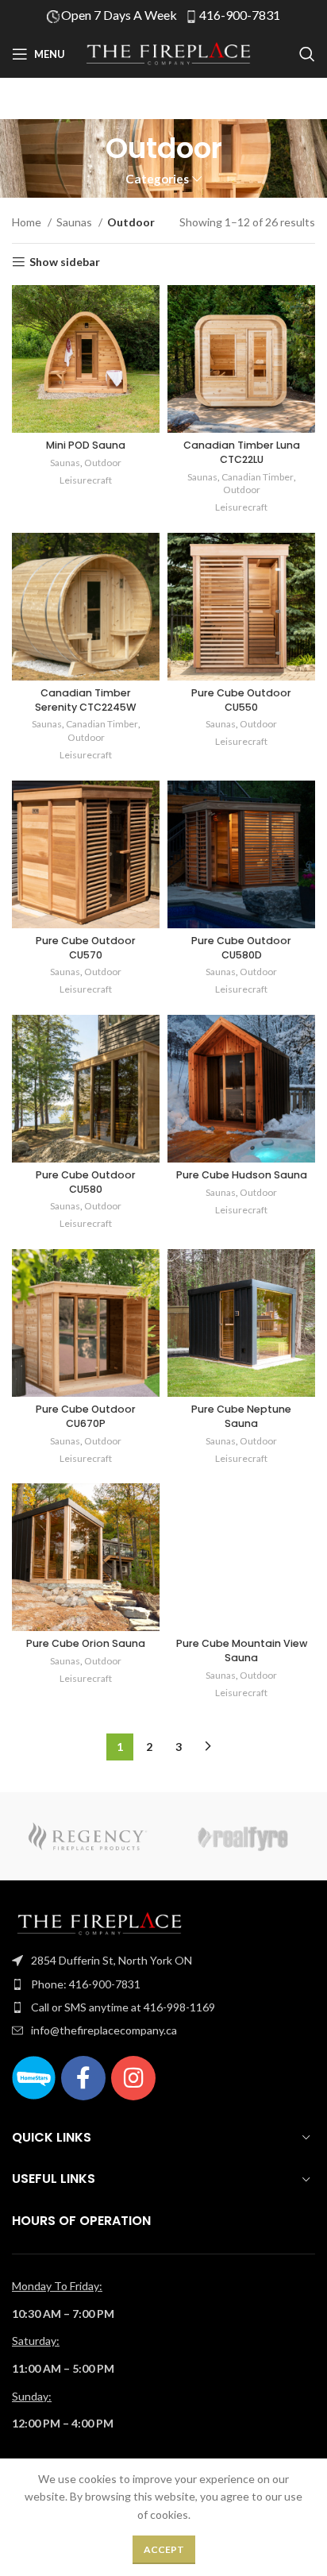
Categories (157, 179)
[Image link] (99, 1923)
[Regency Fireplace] (88, 1836)
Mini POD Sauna (86, 445)
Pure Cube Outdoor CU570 (86, 948)
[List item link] (163, 1961)
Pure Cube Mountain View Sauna (242, 1650)
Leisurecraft (86, 480)
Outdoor (103, 463)
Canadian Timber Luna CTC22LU (242, 452)
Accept (164, 2549)
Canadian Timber (258, 477)
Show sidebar (65, 262)
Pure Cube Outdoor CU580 (86, 1182)
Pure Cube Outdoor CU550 (241, 700)
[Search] (307, 54)
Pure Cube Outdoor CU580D (241, 948)
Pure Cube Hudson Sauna (242, 1175)
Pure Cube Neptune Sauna (241, 1416)
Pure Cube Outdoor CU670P (86, 1416)
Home (28, 222)
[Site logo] (168, 53)
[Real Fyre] (239, 1836)
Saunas (75, 222)
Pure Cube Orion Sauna (86, 1643)
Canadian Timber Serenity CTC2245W (86, 700)
